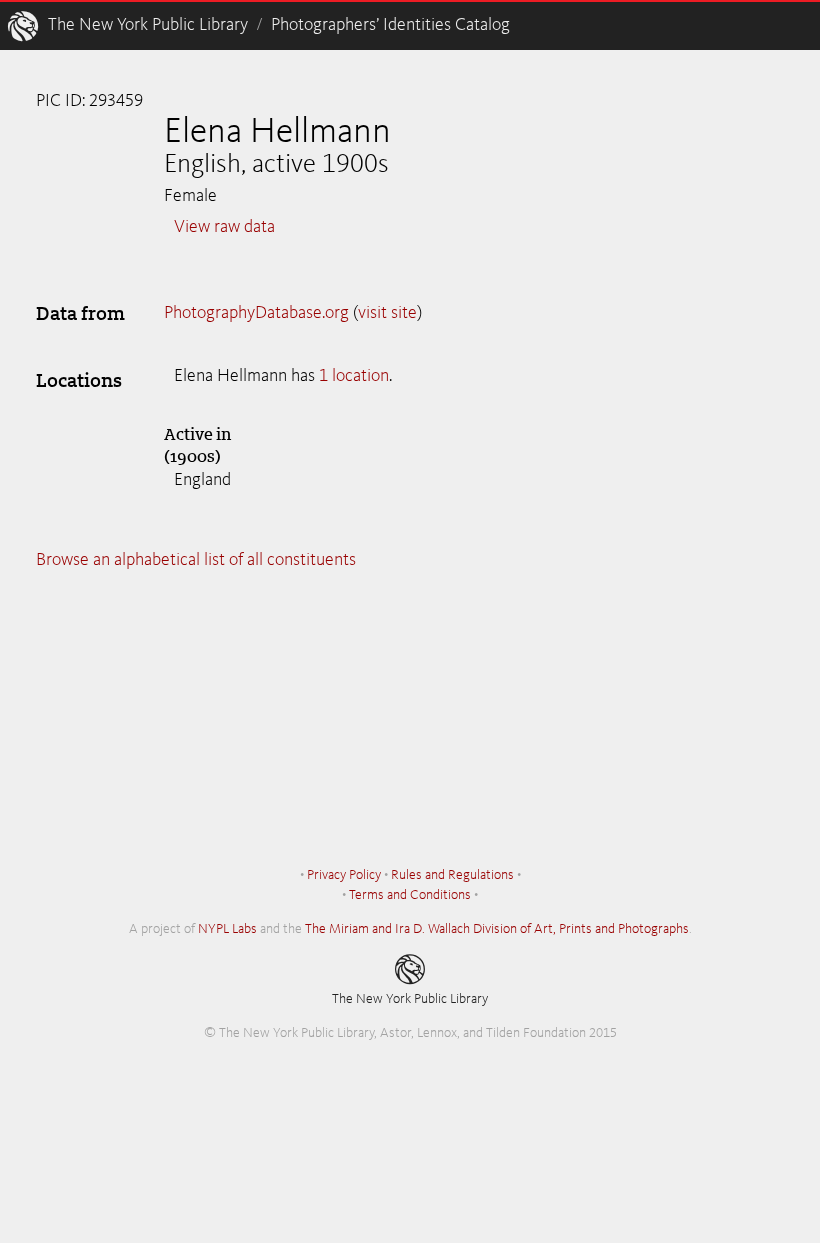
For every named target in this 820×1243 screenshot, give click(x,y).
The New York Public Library (148, 25)
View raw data (224, 227)
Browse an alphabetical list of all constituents (196, 560)
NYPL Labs (227, 929)
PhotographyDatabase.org (256, 313)
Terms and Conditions (410, 895)
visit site (387, 313)
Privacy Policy (344, 875)
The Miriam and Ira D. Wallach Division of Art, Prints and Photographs (497, 929)
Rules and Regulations (452, 875)
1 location (354, 376)
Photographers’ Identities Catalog (390, 25)
